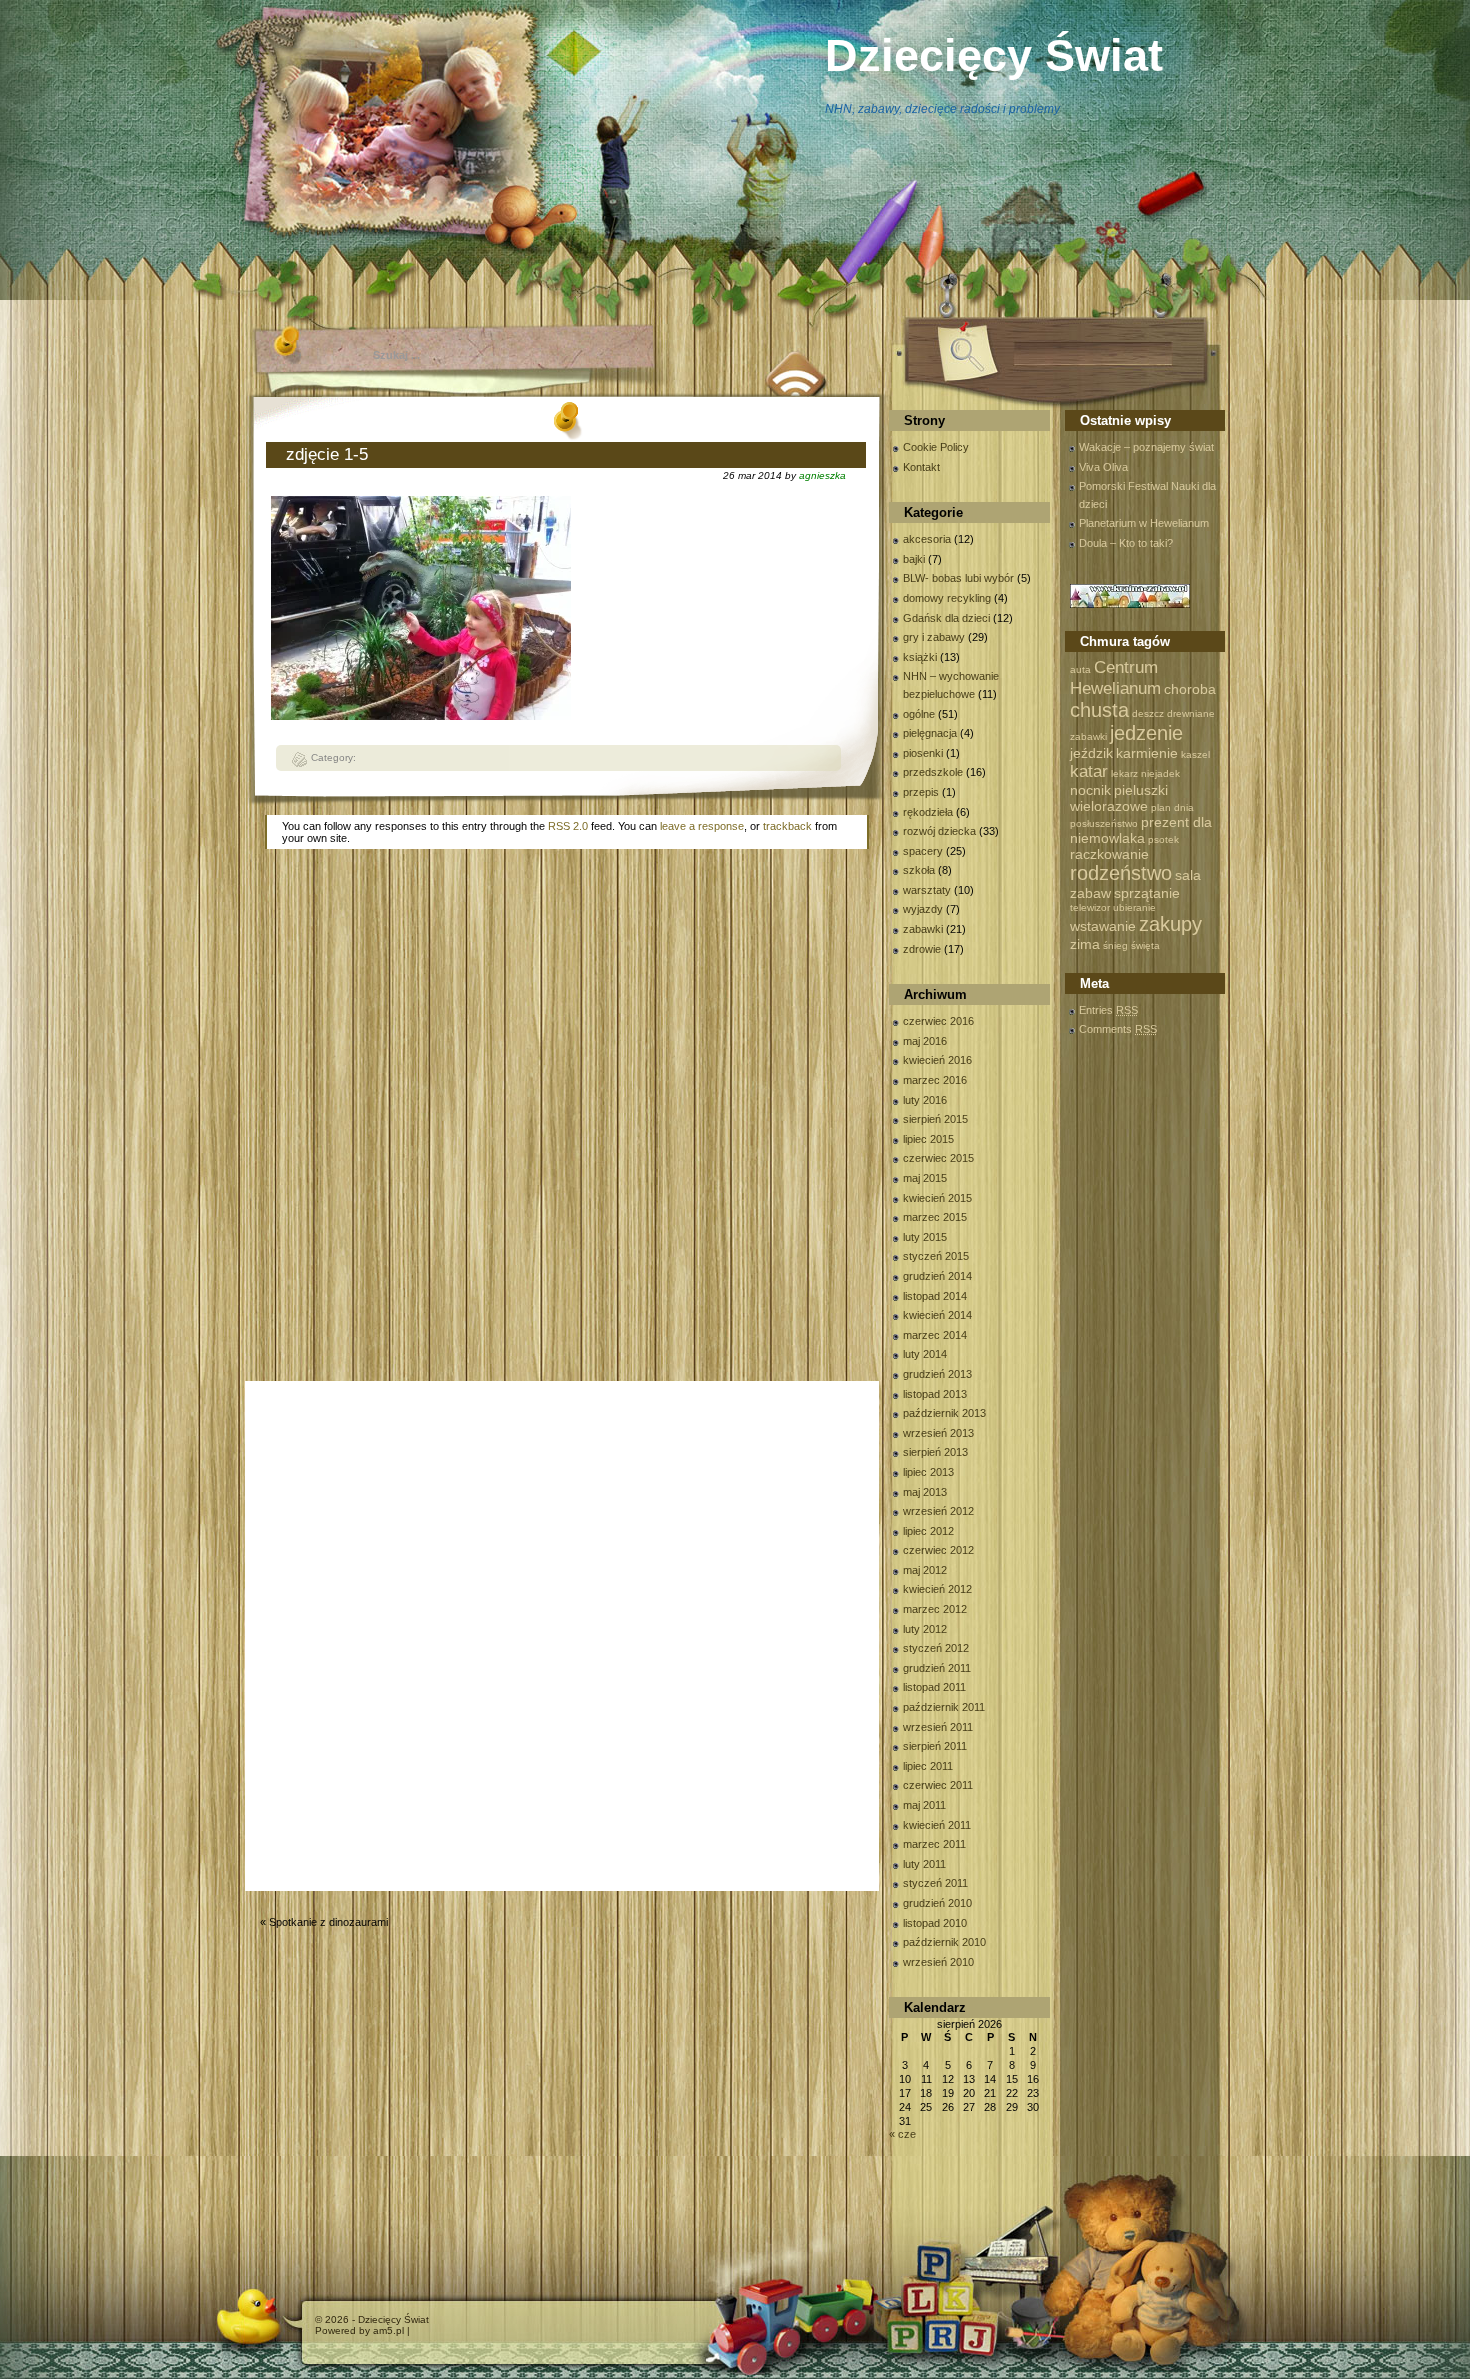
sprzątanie (1147, 893)
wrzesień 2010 (938, 1962)
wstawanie (1103, 926)
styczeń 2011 (935, 1883)
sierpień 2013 (935, 1452)
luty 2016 (925, 1100)
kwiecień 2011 (937, 1825)
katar (1089, 771)
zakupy (1170, 924)
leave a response (702, 826)
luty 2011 (924, 1864)
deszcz (1148, 713)
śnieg (1115, 945)
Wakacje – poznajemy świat (1146, 447)
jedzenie (1146, 733)
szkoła (919, 870)
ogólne (919, 714)
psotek (1163, 839)
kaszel (1195, 754)
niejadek (1160, 773)
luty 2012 (925, 1629)
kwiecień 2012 (937, 1589)
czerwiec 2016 (938, 1021)
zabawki (923, 929)
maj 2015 (925, 1178)
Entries (1108, 1010)
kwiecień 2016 (937, 1060)
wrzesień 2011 (938, 1727)
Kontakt (921, 467)
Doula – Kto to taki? (1126, 543)
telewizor (1090, 907)
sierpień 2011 (935, 1746)
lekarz (1124, 773)
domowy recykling (947, 598)
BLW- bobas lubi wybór (958, 578)
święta (1145, 945)
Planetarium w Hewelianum (1144, 523)
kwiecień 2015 (937, 1198)
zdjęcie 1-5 (327, 454)
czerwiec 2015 (938, 1158)
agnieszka (822, 475)
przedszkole (933, 772)
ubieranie (1134, 907)
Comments (1118, 1029)
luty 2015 (925, 1237)
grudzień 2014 (937, 1276)
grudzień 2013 (937, 1374)
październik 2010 (944, 1942)
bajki (914, 559)
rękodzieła (928, 812)
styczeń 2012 (936, 1648)
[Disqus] (567, 1119)
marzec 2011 (934, 1844)
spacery (923, 851)
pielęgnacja (930, 733)
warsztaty (927, 890)
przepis (921, 792)
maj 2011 (924, 1805)
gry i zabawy (934, 637)
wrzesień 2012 (938, 1511)
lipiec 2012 (928, 1531)
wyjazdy (923, 909)
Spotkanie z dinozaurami (328, 1922)
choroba (1190, 689)
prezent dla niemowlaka (1141, 830)
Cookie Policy (936, 447)
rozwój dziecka (939, 831)
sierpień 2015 (935, 1119)
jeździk (1091, 753)
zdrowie (922, 949)
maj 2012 (925, 1570)
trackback (787, 826)
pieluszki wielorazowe (1119, 798)
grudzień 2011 (937, 1668)
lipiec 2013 (928, 1472)
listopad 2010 (935, 1923)
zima (1085, 944)
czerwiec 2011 (938, 1785)
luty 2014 (925, 1354)
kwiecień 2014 (937, 1315)
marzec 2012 (935, 1609)
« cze (902, 2134)
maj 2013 (925, 1492)
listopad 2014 (935, 1296)
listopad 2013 (935, 1394)
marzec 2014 (935, 1335)
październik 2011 (944, 1707)
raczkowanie (1109, 854)
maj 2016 (925, 1041)
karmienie (1147, 753)
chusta (1099, 710)
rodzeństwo (1121, 873)
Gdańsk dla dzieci (946, 618)
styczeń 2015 (936, 1256)
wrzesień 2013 (938, 1433)
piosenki (923, 753)
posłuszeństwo (1104, 823)
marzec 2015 (935, 1217)
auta (1080, 669)
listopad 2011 (934, 1687)
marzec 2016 (935, 1080)
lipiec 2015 (928, 1139)
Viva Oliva (1103, 467)
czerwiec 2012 (938, 1550)
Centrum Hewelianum (1115, 677)
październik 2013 (944, 1413)
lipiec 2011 (928, 1766)
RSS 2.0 (568, 826)
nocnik (1090, 790)
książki (920, 657)
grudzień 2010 (937, 1903)
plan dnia (1172, 807)
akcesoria (927, 539)
